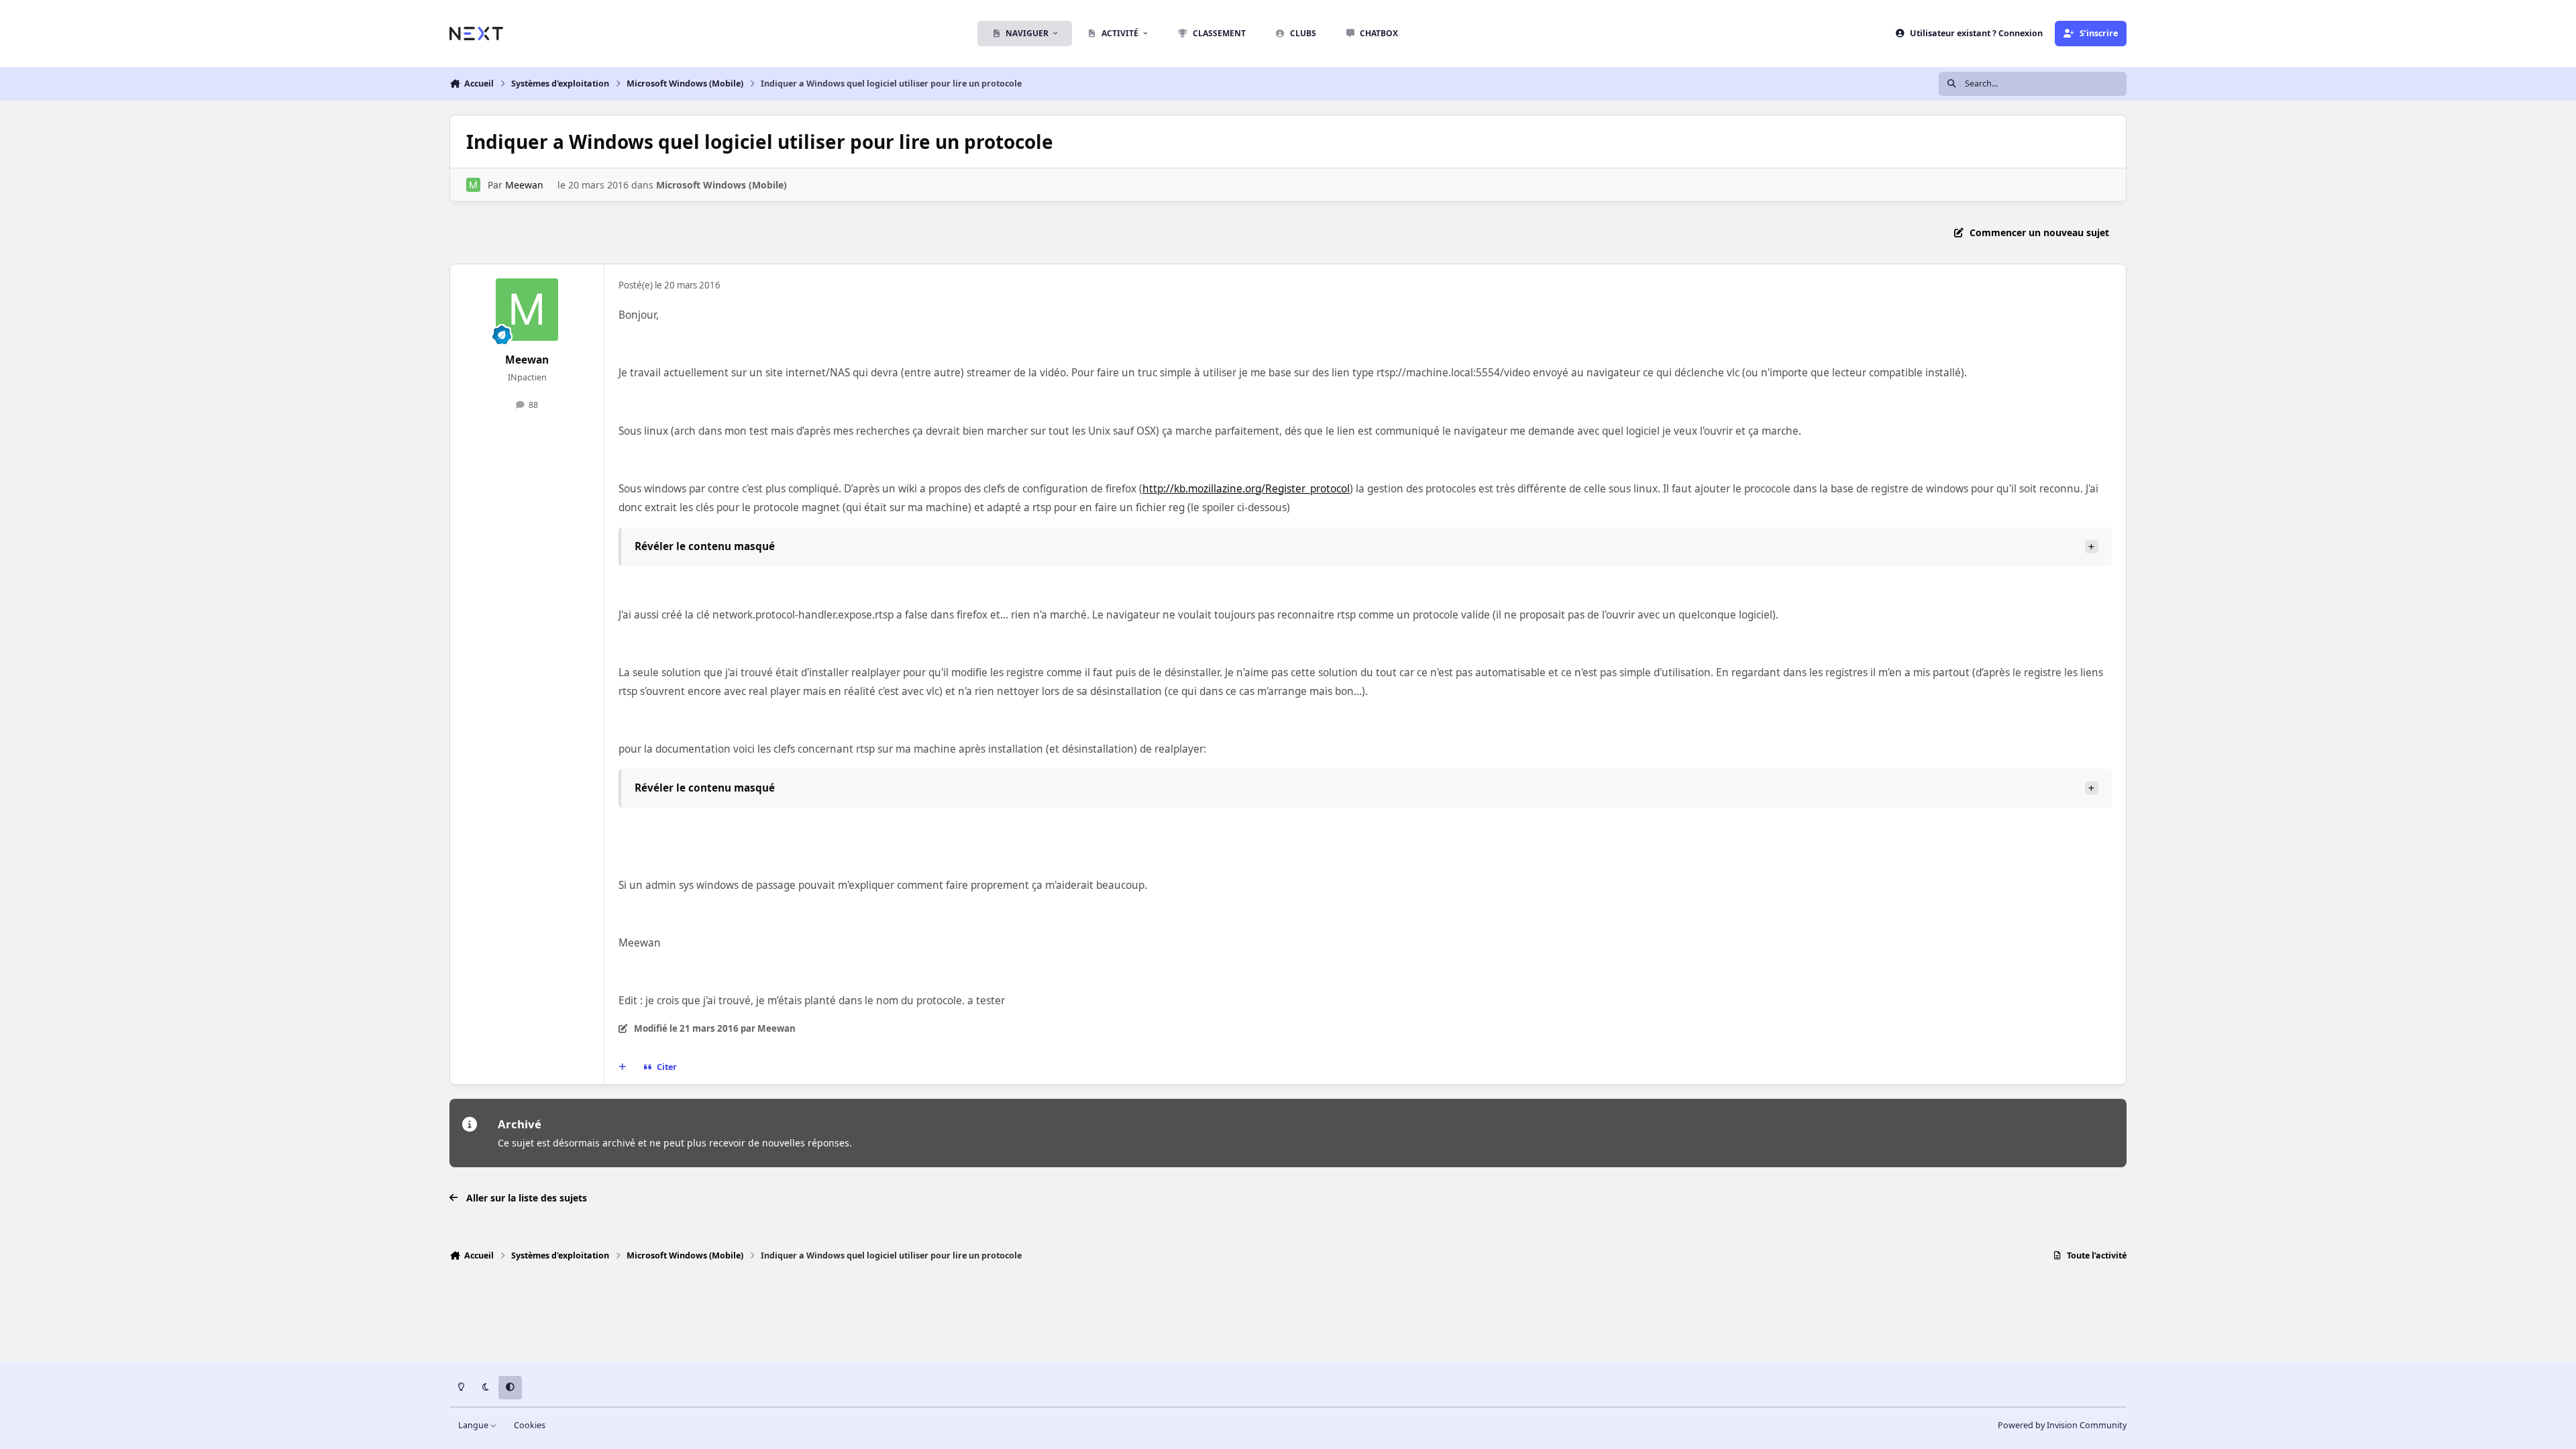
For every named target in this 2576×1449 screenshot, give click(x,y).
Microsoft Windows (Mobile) (721, 185)
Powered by (2062, 1425)
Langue (474, 1425)
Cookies (530, 1425)
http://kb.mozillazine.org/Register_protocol (1246, 489)
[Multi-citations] (623, 1067)
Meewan (524, 185)
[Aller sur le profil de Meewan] (473, 185)
